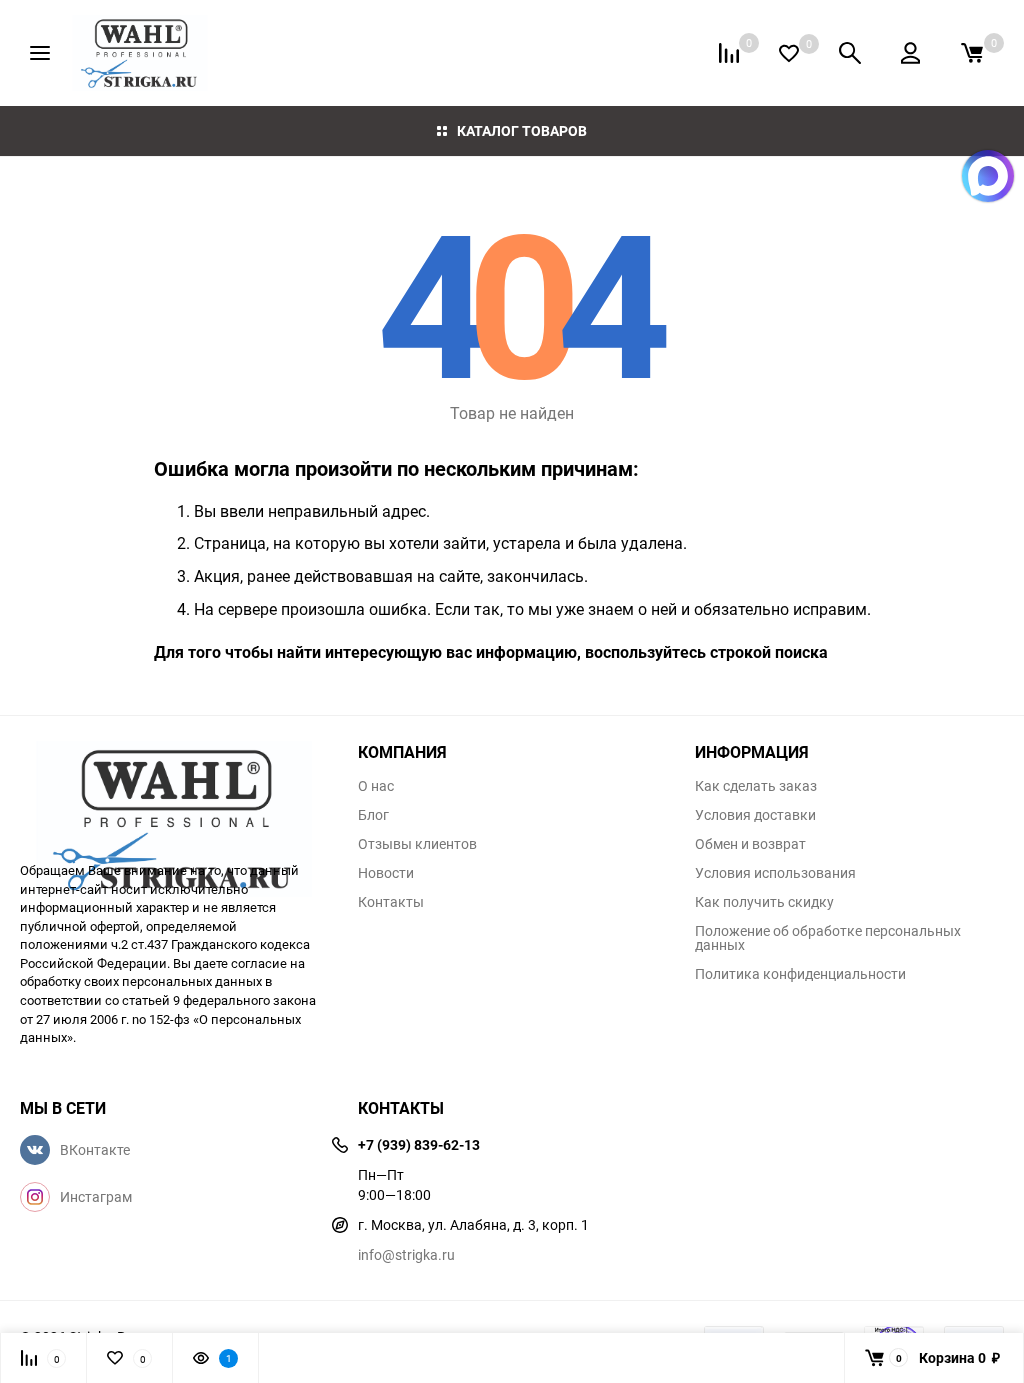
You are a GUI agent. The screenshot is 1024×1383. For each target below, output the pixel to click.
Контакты (391, 902)
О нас (376, 786)
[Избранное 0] (789, 53)
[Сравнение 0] (729, 53)
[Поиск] (850, 53)
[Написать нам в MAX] (988, 176)
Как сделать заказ (756, 786)
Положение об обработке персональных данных (828, 938)
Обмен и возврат (750, 844)
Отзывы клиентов (417, 844)
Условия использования (775, 873)
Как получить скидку (764, 902)
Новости (386, 873)
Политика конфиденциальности (800, 974)
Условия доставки (755, 815)
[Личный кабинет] (910, 53)
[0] (972, 53)
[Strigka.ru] (174, 791)
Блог (373, 815)
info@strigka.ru (406, 1254)
